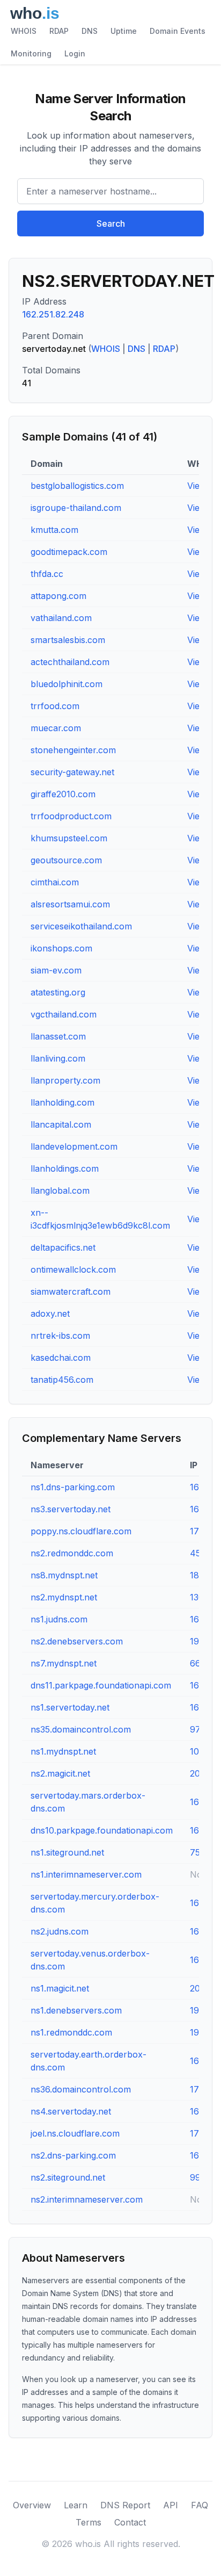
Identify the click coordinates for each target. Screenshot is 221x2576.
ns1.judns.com (59, 1619)
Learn (76, 2505)
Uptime (124, 31)
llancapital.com (61, 1124)
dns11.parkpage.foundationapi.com (101, 1685)
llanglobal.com (60, 1190)
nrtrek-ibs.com (60, 1336)
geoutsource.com (66, 860)
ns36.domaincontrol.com (81, 2089)
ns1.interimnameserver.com (86, 1874)
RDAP (59, 31)
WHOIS (24, 31)
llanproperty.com (65, 1080)
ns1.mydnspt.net (63, 1751)
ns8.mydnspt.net (64, 1575)
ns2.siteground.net (68, 2177)
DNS (90, 31)
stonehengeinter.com (73, 750)
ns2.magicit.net (60, 1773)
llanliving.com (58, 1058)
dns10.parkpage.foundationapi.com (102, 1830)
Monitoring (31, 53)
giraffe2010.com (63, 794)
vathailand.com (61, 618)
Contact (130, 2522)
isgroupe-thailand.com (76, 508)
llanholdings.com (65, 1168)
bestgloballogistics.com (77, 486)
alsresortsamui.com (70, 904)
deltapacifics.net (63, 1247)
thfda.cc (47, 574)
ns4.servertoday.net (71, 2111)
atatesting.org (58, 992)
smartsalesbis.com (68, 640)
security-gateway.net (72, 772)
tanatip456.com (62, 1380)
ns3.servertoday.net (71, 1509)
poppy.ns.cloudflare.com (81, 1531)
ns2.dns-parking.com (73, 2155)
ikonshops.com (61, 948)
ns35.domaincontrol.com (81, 1729)
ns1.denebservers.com (76, 2010)
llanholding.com (62, 1102)
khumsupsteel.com (69, 838)
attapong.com (58, 596)
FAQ (200, 2505)
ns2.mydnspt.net (64, 1597)
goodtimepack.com (69, 552)
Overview (32, 2505)
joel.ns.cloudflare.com (75, 2133)
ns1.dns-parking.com (73, 1487)
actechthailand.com (70, 662)
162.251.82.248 (53, 314)
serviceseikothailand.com (81, 926)
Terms (89, 2522)
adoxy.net (50, 1314)
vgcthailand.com (64, 1014)
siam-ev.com (56, 970)
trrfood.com (55, 706)
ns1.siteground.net (67, 1852)
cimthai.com (55, 882)
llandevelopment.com (74, 1146)
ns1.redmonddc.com (71, 2032)
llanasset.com (58, 1036)
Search (111, 223)
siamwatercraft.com (71, 1291)
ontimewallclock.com (73, 1269)
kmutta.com (54, 530)
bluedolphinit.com (67, 684)
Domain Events (178, 31)
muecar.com (56, 728)
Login (75, 53)
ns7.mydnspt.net (64, 1663)
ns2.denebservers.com (77, 1641)
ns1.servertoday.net (70, 1707)
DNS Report (125, 2505)
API (171, 2505)
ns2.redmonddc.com (72, 1553)
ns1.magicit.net (60, 1988)
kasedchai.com (61, 1358)
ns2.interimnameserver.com (87, 2199)
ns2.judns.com (60, 1931)
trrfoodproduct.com (71, 816)
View (197, 486)
